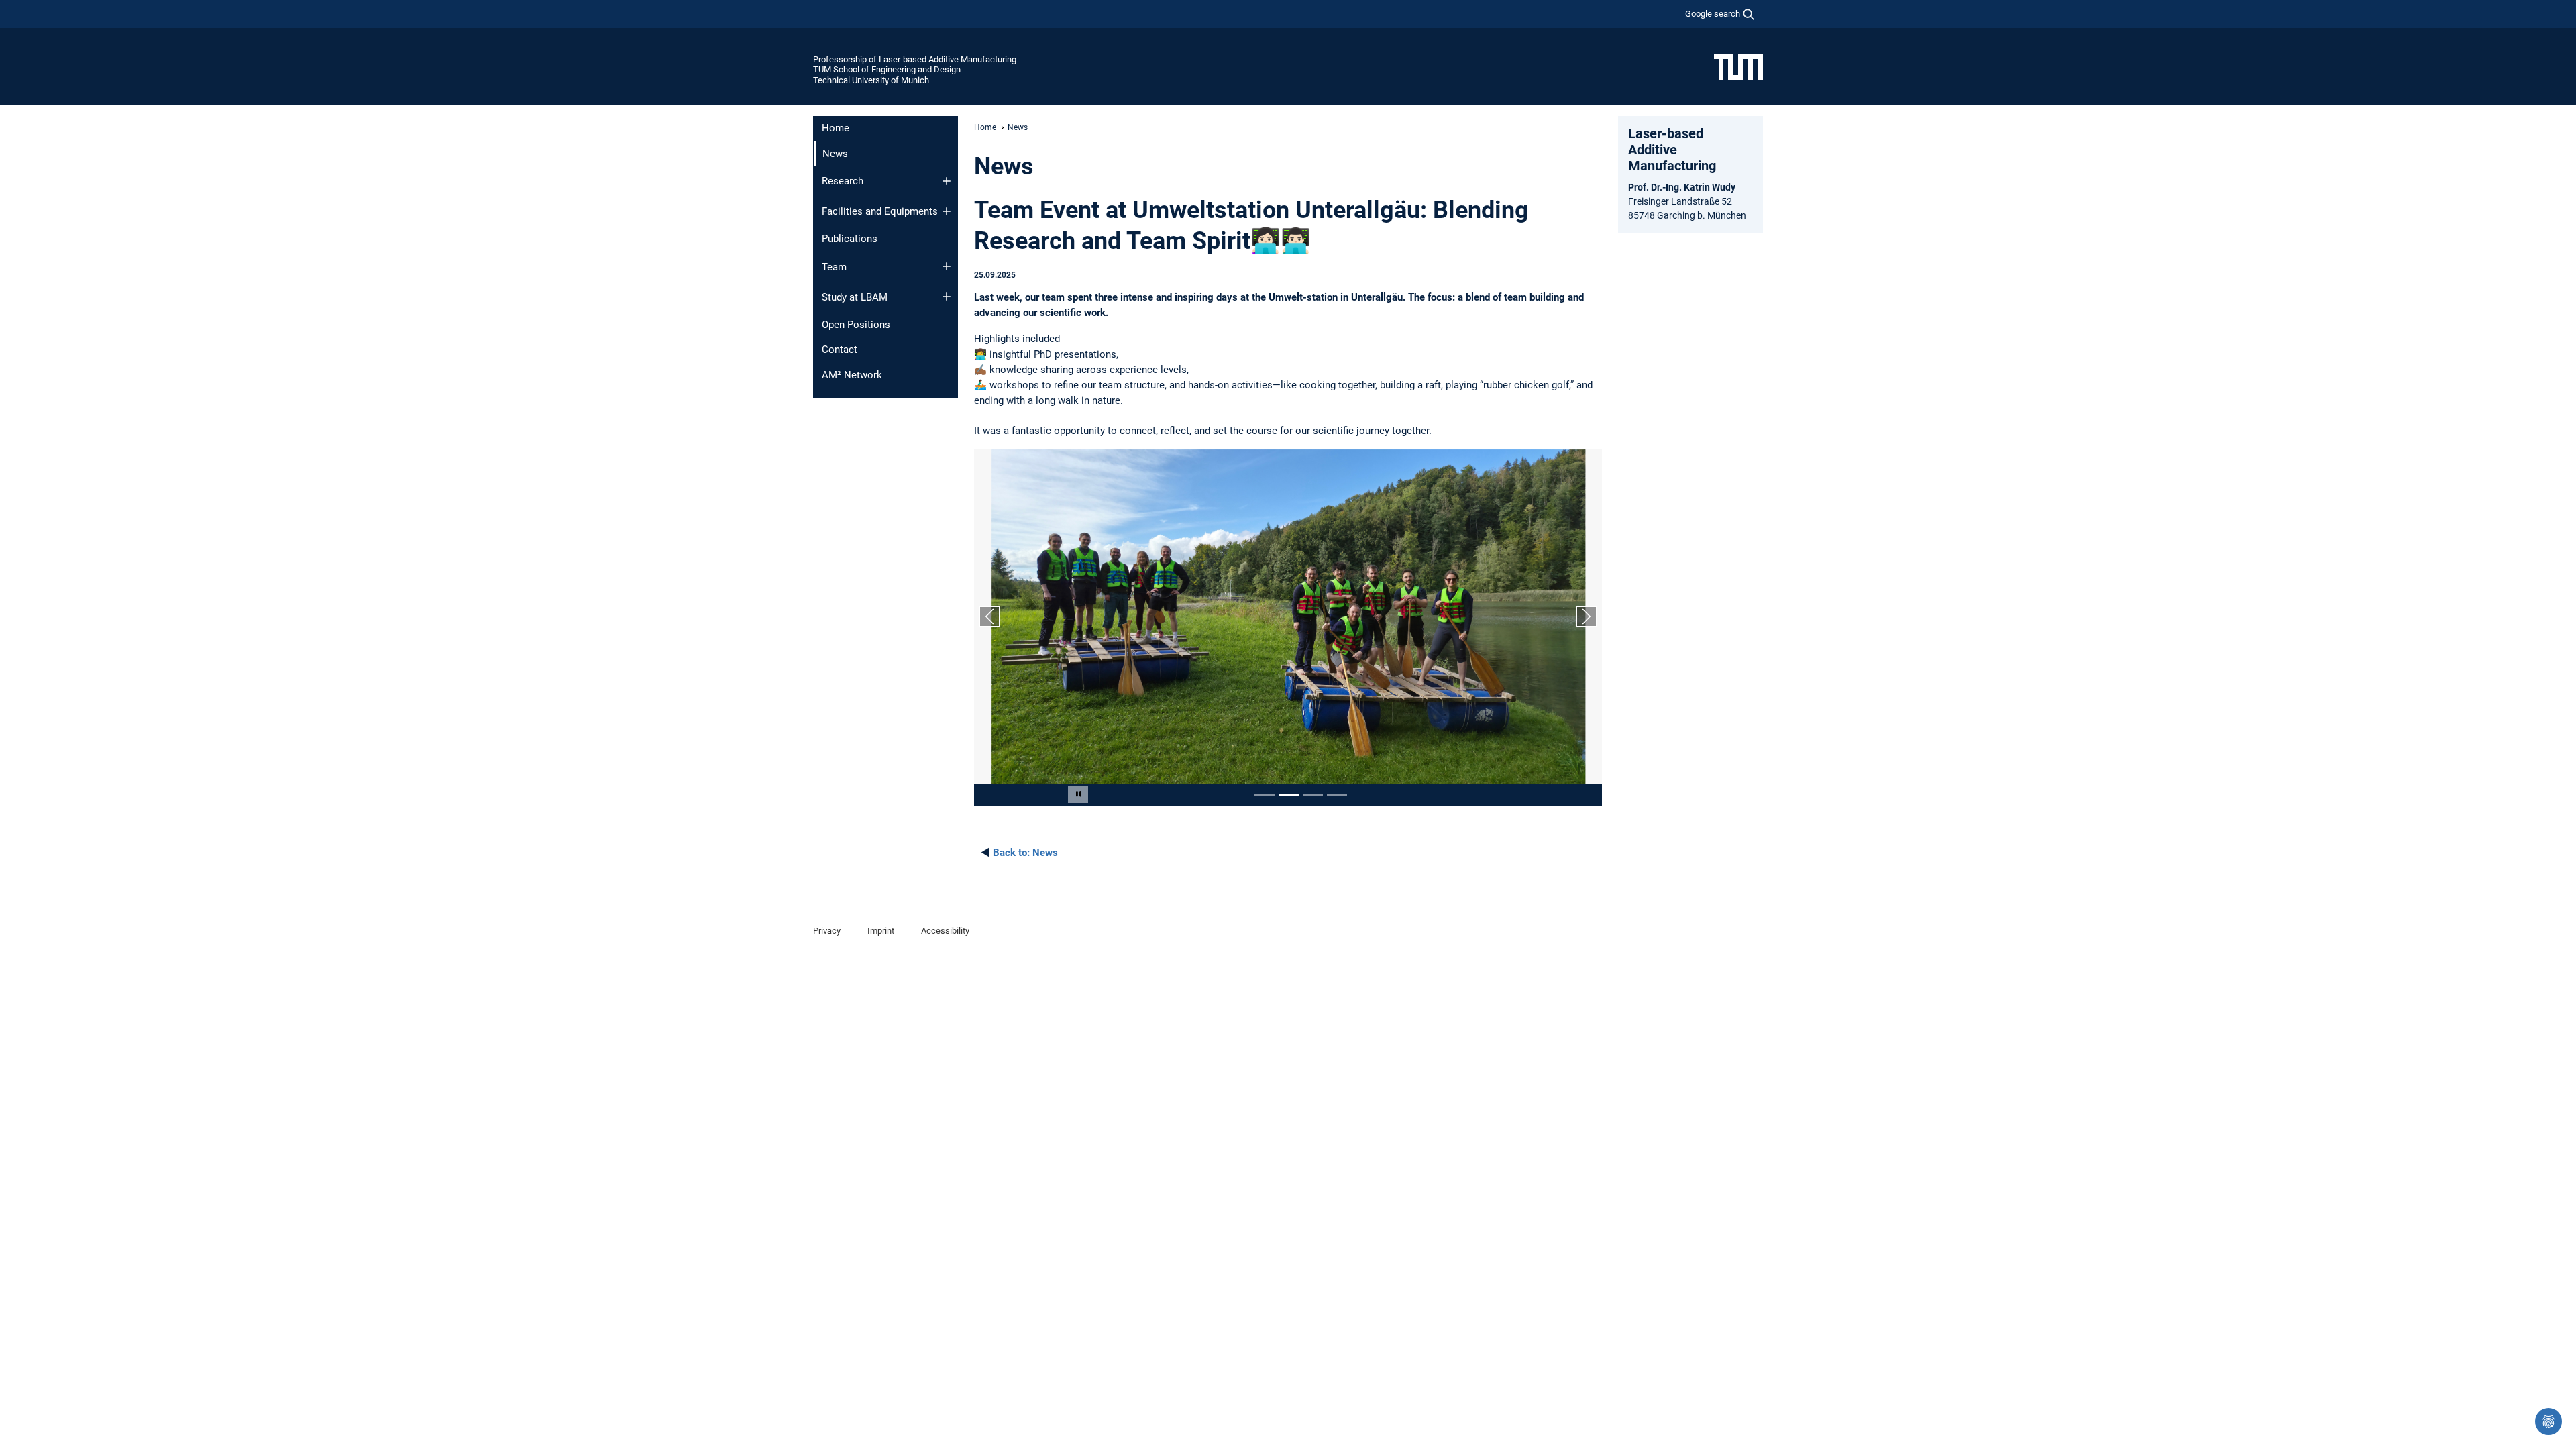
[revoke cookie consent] (2548, 1421)
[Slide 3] (1313, 795)
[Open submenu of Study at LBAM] (947, 297)
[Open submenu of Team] (947, 266)
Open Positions (856, 325)
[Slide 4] (1337, 795)
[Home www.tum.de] (1738, 66)
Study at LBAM (855, 297)
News (1025, 853)
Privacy (827, 931)
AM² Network (852, 375)
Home (836, 128)
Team (834, 267)
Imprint (881, 931)
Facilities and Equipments (880, 211)
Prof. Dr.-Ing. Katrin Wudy (1682, 187)
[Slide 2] (1289, 795)
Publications (850, 239)
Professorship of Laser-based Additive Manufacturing (915, 59)
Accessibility (945, 931)
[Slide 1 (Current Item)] (1265, 795)
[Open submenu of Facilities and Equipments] (947, 211)
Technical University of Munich (871, 80)
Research (843, 181)
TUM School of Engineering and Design (887, 69)
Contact (840, 350)
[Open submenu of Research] (947, 181)
